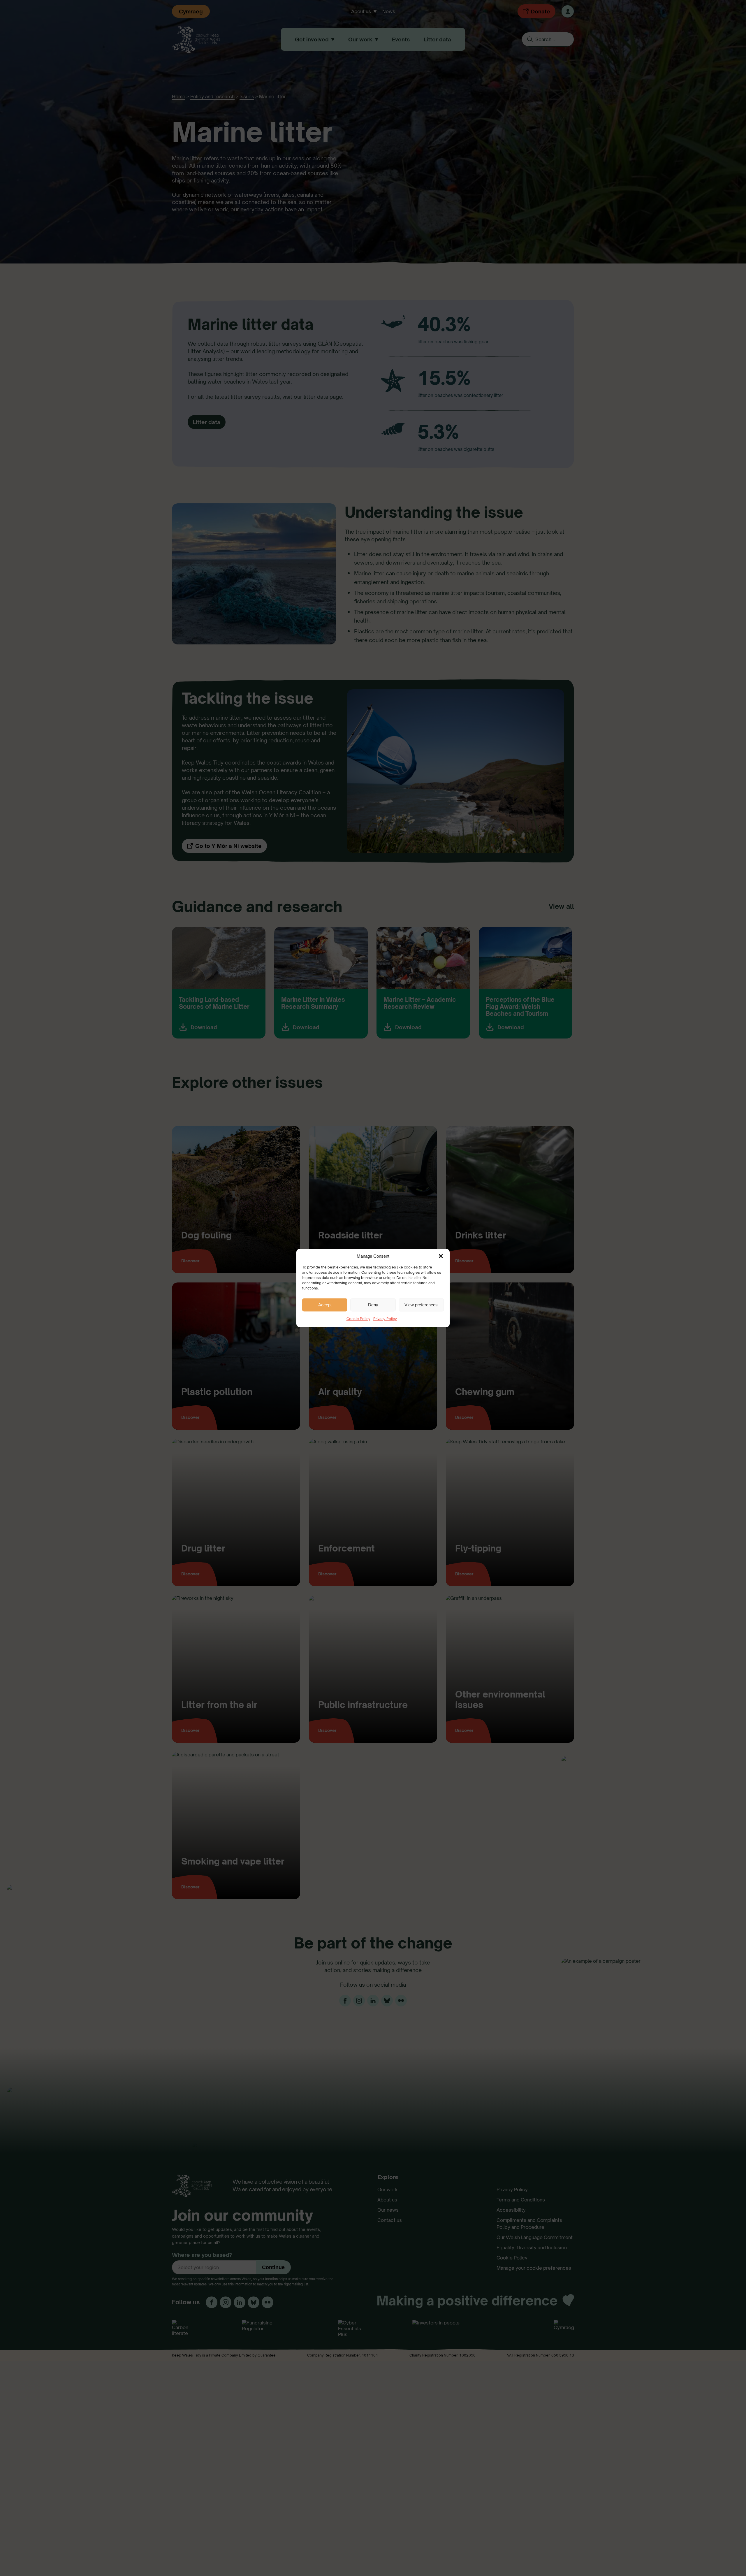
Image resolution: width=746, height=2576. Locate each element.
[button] (441, 1256)
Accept (325, 1305)
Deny (373, 1305)
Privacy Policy (385, 1319)
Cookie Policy (358, 1319)
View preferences (421, 1305)
